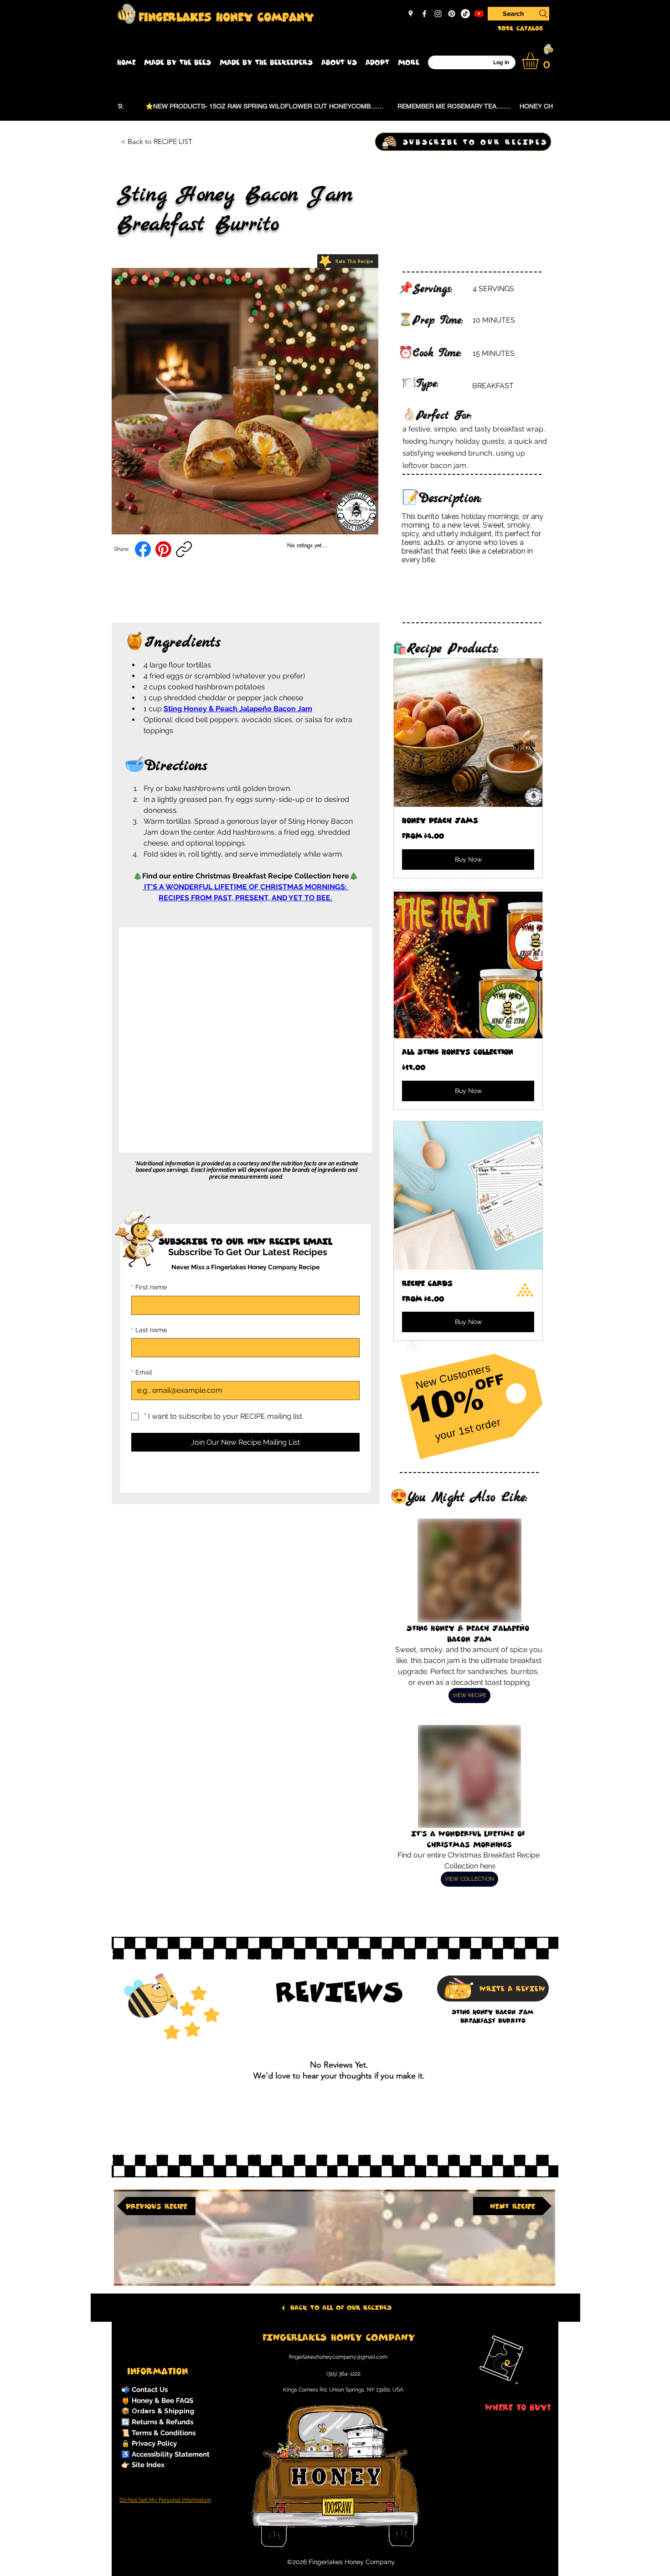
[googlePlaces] (411, 14)
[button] (178, 62)
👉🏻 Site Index (143, 2465)
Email (142, 1372)
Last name (149, 1330)
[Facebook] (143, 549)
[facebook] (424, 14)
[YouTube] (479, 14)
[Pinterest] (452, 14)
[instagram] (438, 14)
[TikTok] (465, 14)
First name (149, 1287)
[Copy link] (184, 549)
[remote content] (246, 1034)
